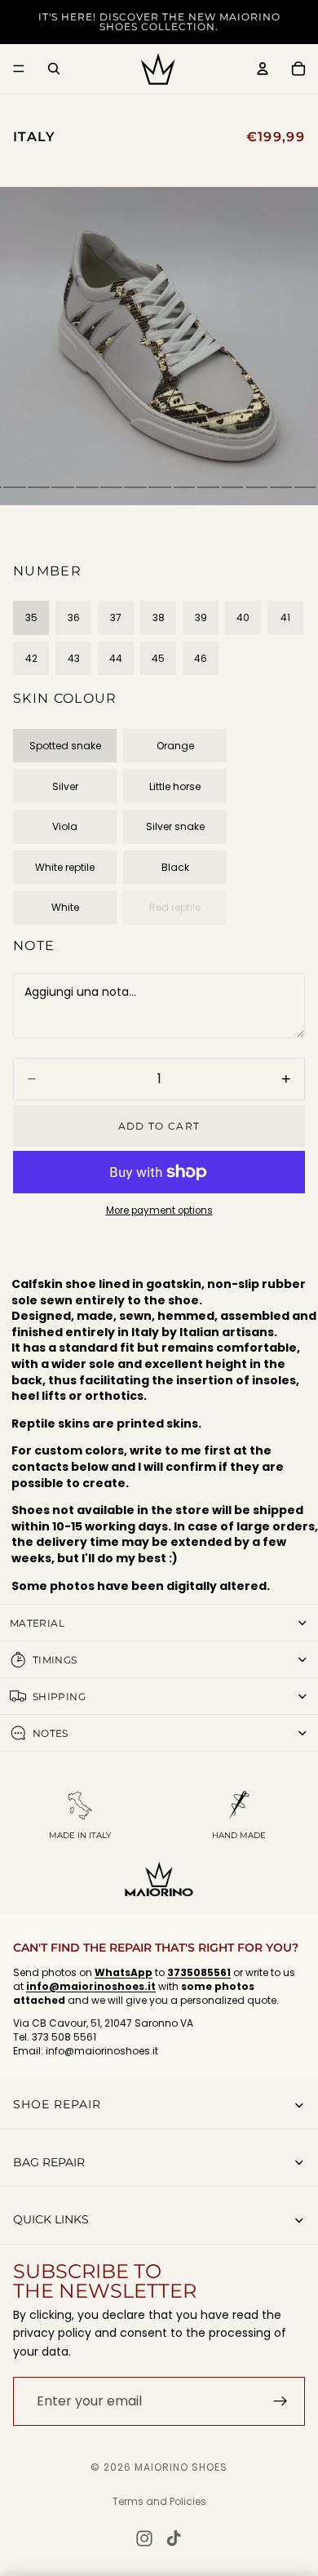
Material (37, 1623)
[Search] (54, 69)
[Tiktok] (174, 2538)
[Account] (263, 69)
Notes (51, 1733)
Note (34, 946)
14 (280, 487)
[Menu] (19, 69)
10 (183, 487)
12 (231, 487)
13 (256, 487)
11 (208, 487)
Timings (55, 1660)
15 (304, 487)
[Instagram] (144, 2538)
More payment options (159, 1210)
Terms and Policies (159, 2501)
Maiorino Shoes (181, 2467)
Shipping (59, 1697)
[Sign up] (280, 2401)
